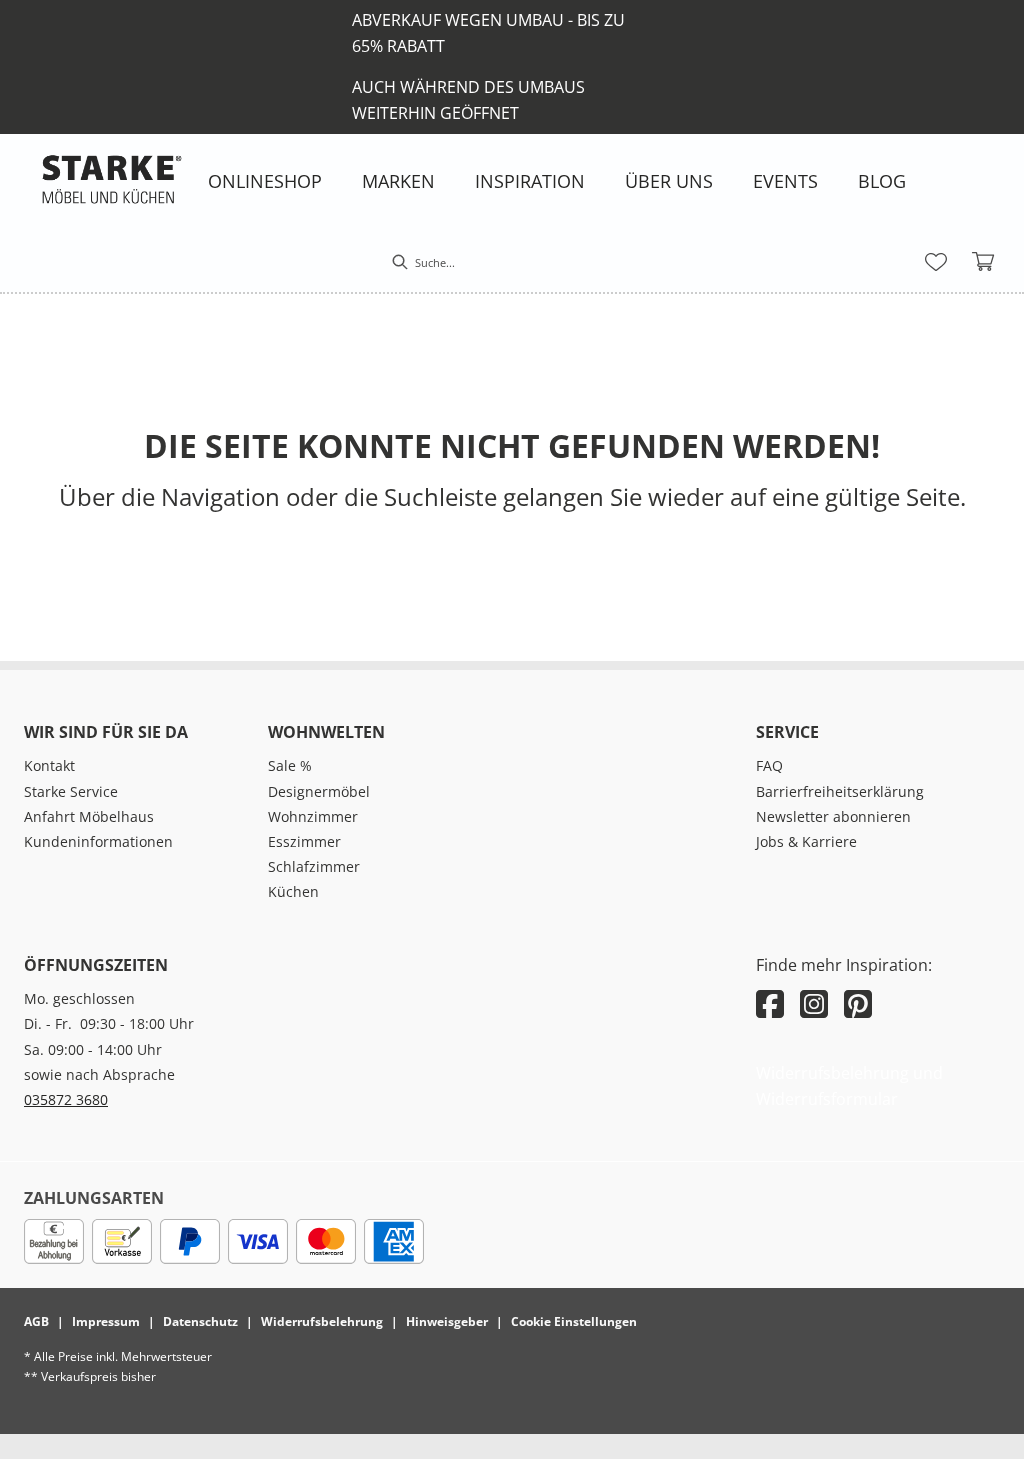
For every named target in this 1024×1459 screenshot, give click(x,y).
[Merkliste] (936, 262)
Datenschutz (200, 1321)
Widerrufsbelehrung (322, 1321)
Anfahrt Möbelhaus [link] (89, 816)
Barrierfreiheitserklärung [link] (840, 791)
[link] (265, 181)
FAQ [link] (769, 765)
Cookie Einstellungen (574, 1321)
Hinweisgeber (447, 1321)
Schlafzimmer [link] (314, 866)
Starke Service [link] (71, 791)
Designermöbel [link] (319, 791)
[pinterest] (858, 1003)
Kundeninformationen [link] (98, 841)
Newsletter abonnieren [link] (833, 816)
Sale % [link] (290, 765)
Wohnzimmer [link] (313, 816)
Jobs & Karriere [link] (806, 841)
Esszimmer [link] (304, 841)
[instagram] (814, 1003)
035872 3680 (66, 1099)
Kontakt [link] (49, 765)
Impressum (106, 1321)
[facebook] (770, 1003)
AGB (36, 1321)
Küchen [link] (293, 891)
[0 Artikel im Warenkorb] (984, 262)
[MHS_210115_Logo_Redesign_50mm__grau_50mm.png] (112, 179)
